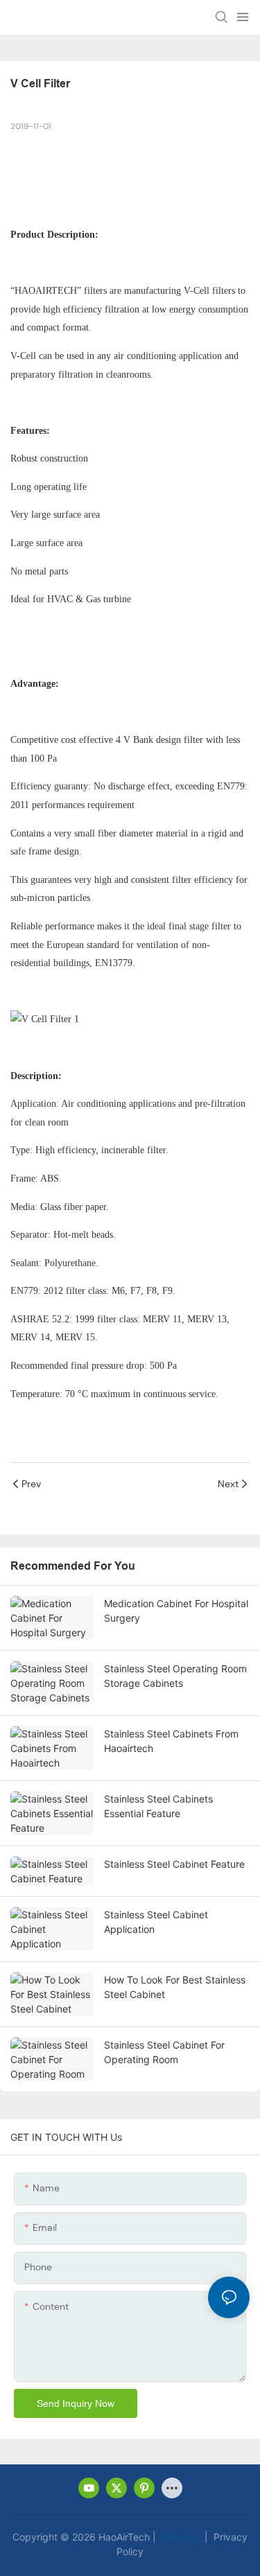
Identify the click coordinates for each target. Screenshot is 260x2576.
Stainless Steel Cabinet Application (156, 1922)
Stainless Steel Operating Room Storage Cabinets (175, 1676)
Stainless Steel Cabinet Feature (174, 1864)
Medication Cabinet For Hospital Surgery (176, 1611)
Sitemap (179, 2537)
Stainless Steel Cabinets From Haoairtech (171, 1741)
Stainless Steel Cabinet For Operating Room (164, 2052)
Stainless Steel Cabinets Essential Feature (158, 1806)
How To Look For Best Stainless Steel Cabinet (175, 1987)
